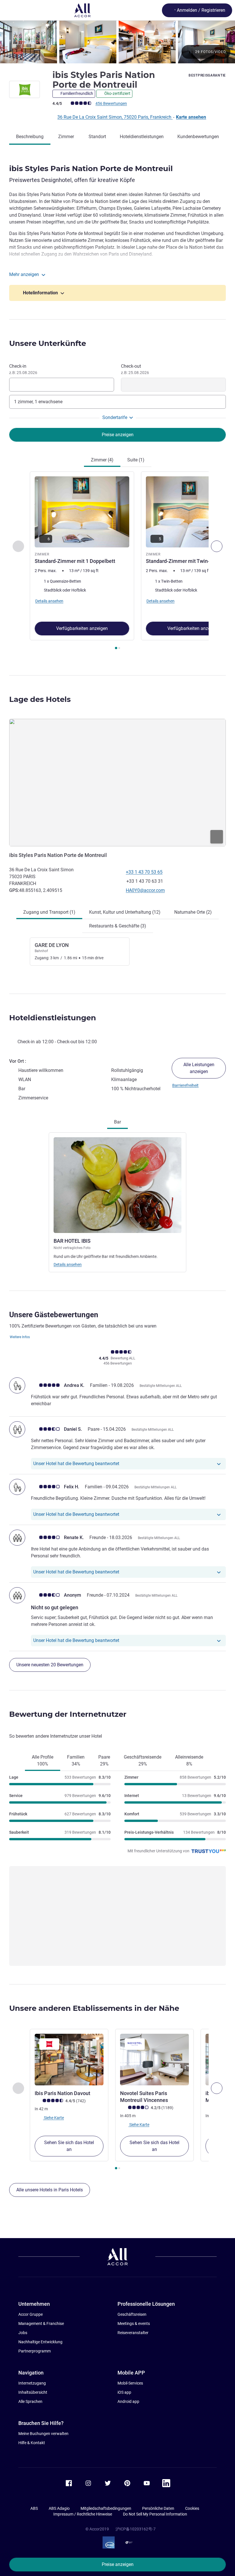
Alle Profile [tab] (43, 1760)
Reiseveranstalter (133, 2333)
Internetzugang (32, 2383)
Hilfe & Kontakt (32, 2443)
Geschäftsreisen (132, 2314)
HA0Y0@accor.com (145, 890)
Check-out (135, 369)
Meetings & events (134, 2324)
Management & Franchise (41, 2324)
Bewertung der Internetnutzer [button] (68, 1714)
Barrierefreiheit (185, 1085)
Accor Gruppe (31, 2314)
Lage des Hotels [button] (40, 699)
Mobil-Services (130, 2383)
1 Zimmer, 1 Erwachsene (38, 402)
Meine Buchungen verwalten (43, 2434)
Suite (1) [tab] (136, 460)
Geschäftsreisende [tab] (143, 1760)
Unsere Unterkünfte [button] (48, 343)
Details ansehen (68, 1264)
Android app (128, 2401)
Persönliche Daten (158, 2508)
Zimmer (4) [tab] (102, 460)
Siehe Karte (53, 2118)
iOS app (124, 2392)
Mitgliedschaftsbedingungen (106, 2508)
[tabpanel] (117, 562)
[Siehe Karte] (117, 783)
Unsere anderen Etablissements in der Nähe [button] (94, 2008)
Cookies (192, 2508)
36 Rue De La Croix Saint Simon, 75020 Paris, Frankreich (115, 117)
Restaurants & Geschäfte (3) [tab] (118, 926)
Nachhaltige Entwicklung (40, 2342)
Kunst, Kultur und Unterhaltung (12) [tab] (125, 912)
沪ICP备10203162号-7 (136, 2529)
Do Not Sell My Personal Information (155, 2514)
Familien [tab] (76, 1760)
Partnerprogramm (35, 2351)
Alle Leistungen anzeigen (199, 1068)
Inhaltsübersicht (33, 2392)
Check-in (23, 369)
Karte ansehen (191, 117)
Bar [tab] (117, 1122)
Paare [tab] (104, 1760)
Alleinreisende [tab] (189, 1760)
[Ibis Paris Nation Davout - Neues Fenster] (69, 2060)
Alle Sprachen (30, 2401)
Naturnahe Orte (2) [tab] (193, 912)
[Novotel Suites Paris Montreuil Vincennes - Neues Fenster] (154, 2060)
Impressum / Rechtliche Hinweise (83, 2514)
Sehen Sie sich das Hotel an (69, 2146)
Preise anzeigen (118, 2564)
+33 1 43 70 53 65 (144, 872)
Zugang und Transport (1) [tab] (49, 912)
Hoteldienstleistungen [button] (53, 1018)
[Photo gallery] (117, 42)
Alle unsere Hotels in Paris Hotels (50, 2190)
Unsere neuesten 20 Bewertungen (50, 1665)
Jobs (23, 2333)
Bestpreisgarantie (207, 75)
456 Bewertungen (111, 103)
